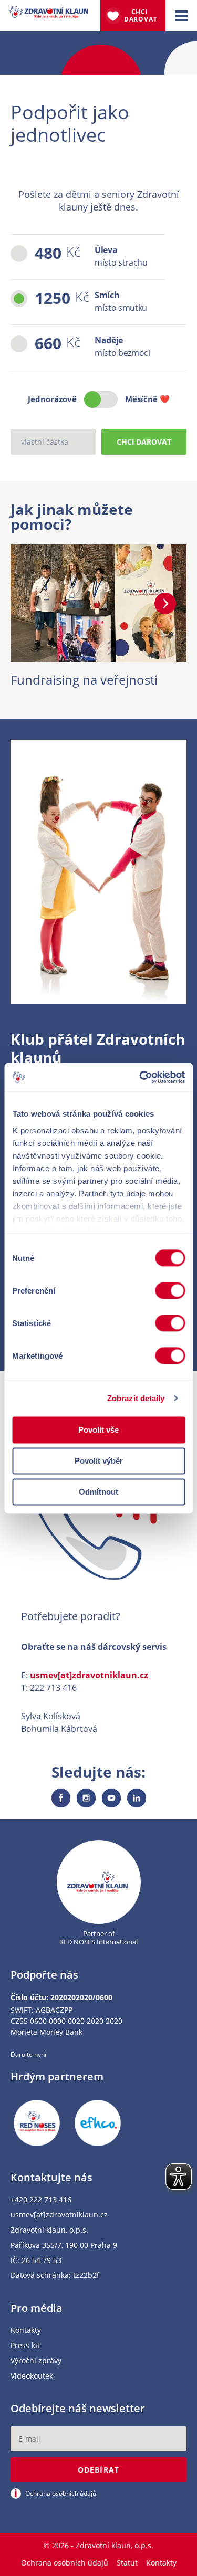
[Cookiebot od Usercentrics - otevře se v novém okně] (140, 1077)
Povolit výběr (99, 1461)
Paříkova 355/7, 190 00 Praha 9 (64, 2246)
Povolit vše (98, 1430)
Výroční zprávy (36, 2361)
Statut (127, 2563)
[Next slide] (165, 603)
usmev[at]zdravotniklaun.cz (89, 1675)
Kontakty (26, 2331)
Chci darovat (141, 15)
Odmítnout (98, 1492)
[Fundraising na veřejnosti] (98, 656)
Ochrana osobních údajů (65, 2563)
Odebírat (98, 2470)
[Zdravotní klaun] (49, 13)
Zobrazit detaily (136, 1398)
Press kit (25, 2346)
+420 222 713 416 (41, 2200)
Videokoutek (32, 2376)
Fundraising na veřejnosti (84, 680)
